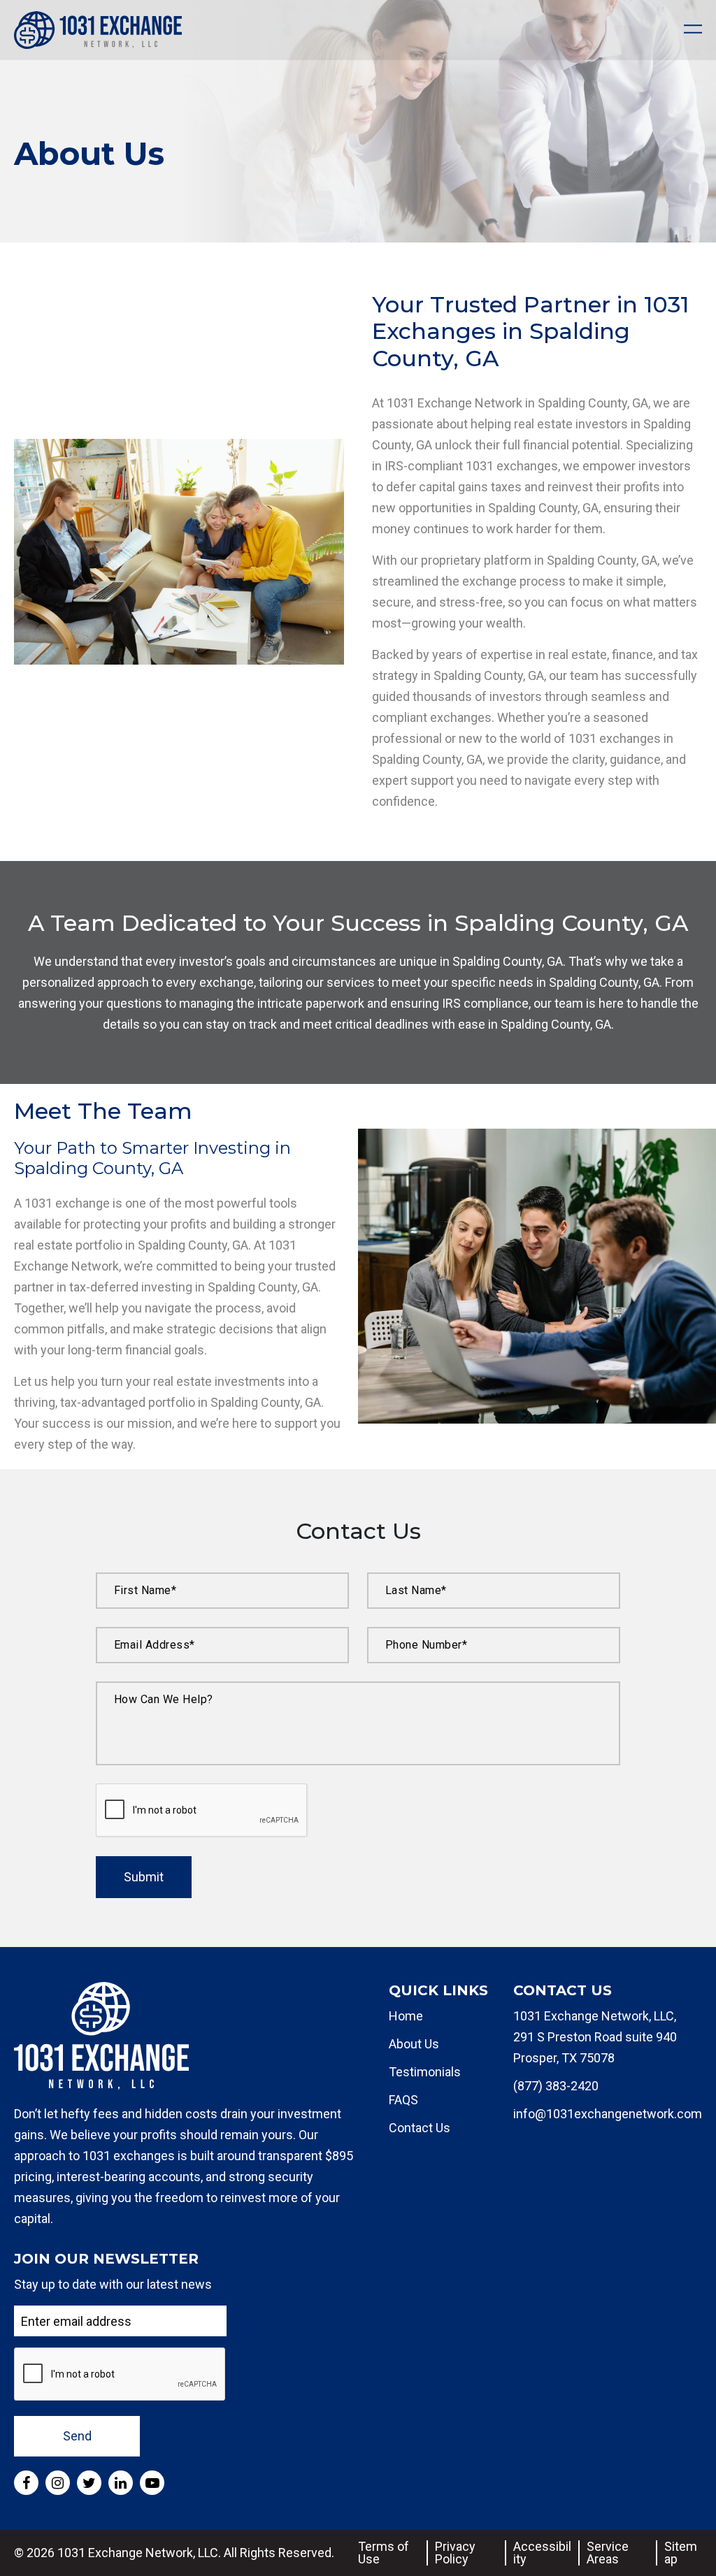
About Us (414, 2044)
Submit (144, 1877)
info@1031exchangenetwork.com (608, 2114)
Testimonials (425, 2072)
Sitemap (681, 2553)
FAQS (403, 2100)
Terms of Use (384, 2553)
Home (406, 2016)
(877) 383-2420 (556, 2086)
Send (77, 2436)
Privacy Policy (455, 2553)
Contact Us (420, 2128)
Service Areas (608, 2553)
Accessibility (542, 2553)
